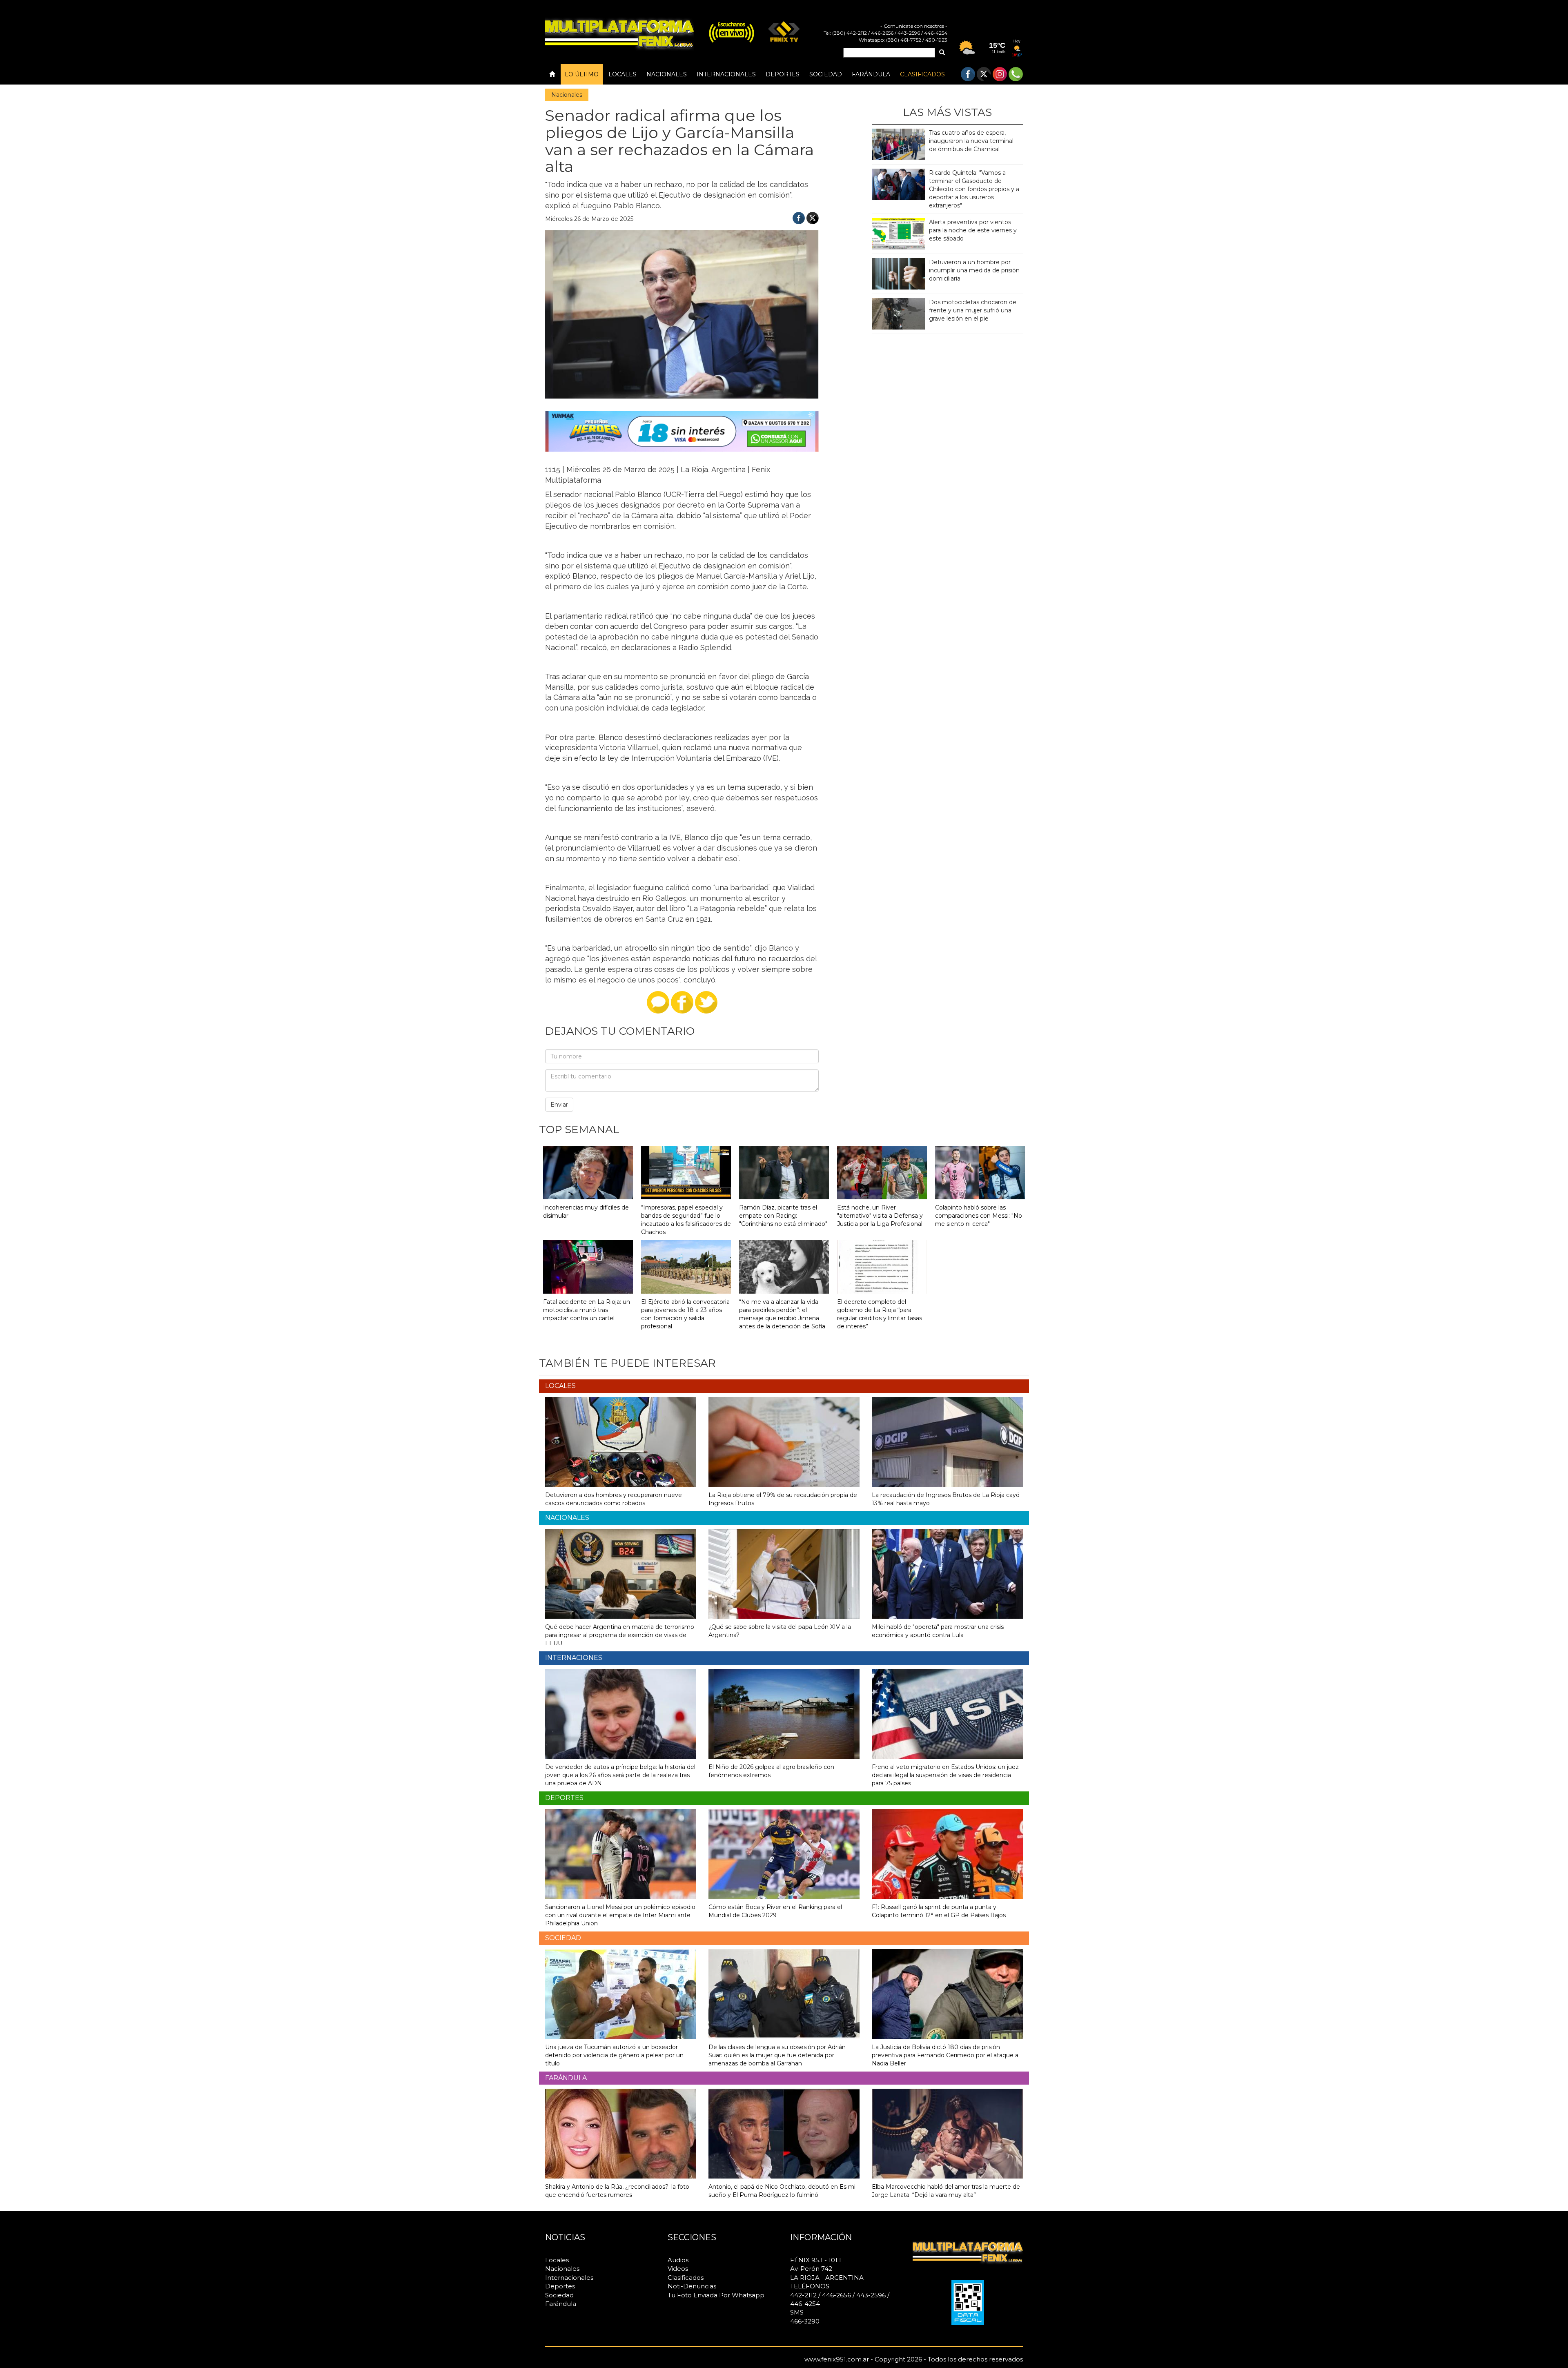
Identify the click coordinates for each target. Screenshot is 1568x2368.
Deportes (783, 74)
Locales (623, 74)
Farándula (871, 74)
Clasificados (922, 74)
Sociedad (826, 74)
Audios (678, 2260)
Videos (678, 2269)
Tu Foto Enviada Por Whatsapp (716, 2295)
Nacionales (667, 74)
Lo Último (582, 74)
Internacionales (726, 74)
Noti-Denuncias (692, 2286)
